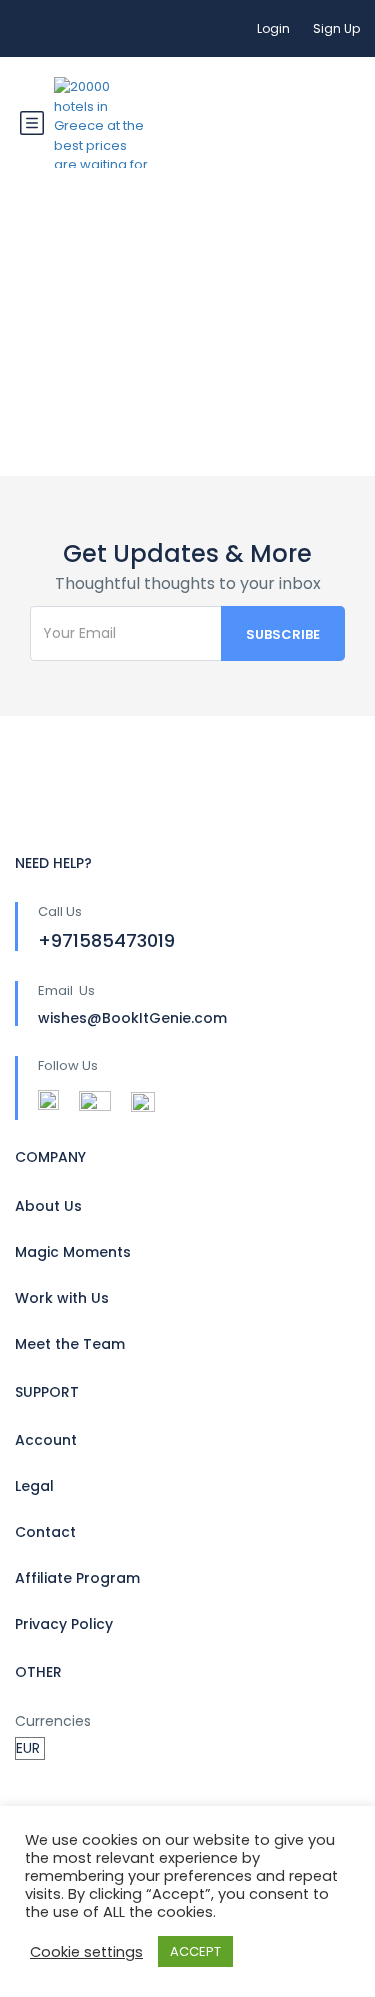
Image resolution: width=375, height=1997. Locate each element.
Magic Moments (73, 1252)
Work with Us (62, 1298)
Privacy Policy (64, 1624)
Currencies (53, 1721)
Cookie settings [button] (86, 1952)
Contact (45, 1532)
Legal (34, 1486)
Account (46, 1440)
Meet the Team (70, 1344)
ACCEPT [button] (195, 1951)
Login (273, 28)
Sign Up (336, 28)
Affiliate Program (77, 1578)
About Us (48, 1206)
